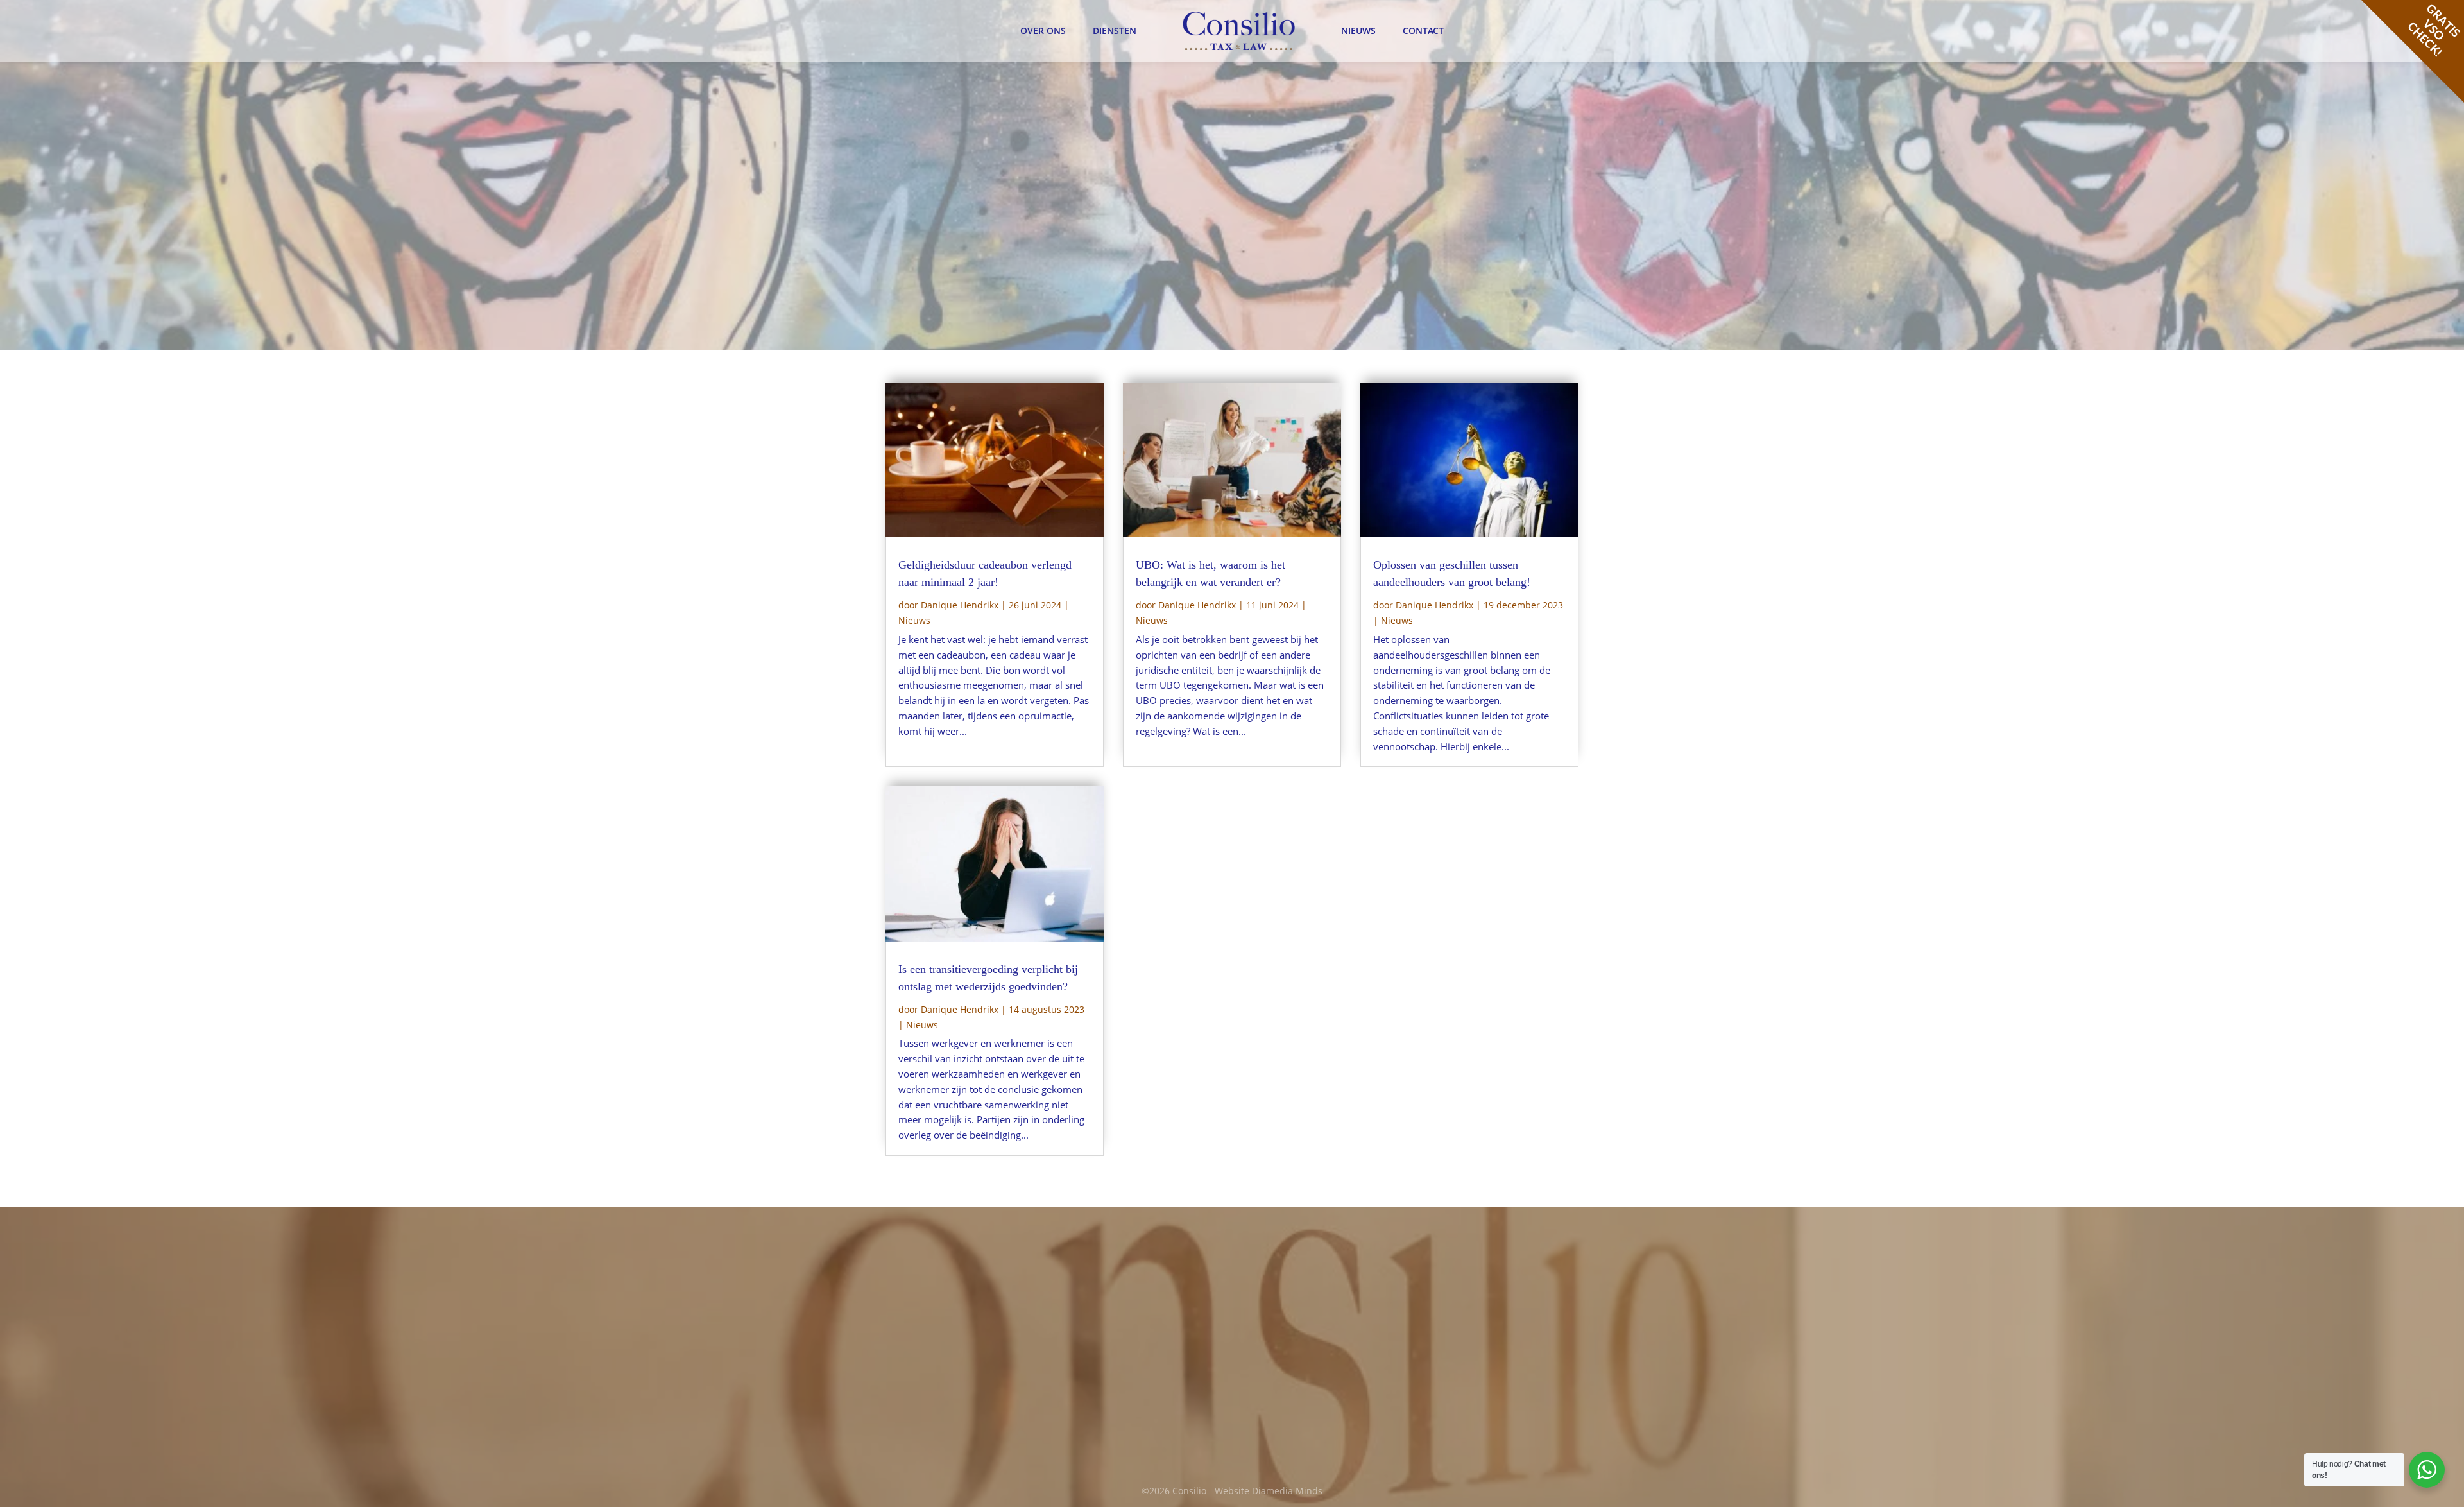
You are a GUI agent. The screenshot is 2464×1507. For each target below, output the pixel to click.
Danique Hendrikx (960, 605)
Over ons (1043, 30)
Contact (1423, 30)
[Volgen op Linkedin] (1288, 1417)
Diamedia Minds (1287, 1491)
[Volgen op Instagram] (1315, 1417)
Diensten (1115, 30)
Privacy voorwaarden (1478, 1321)
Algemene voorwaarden (1484, 1306)
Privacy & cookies (1470, 1267)
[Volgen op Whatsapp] (1342, 1417)
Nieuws (1358, 30)
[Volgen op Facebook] (1262, 1417)
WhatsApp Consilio (1124, 1403)
